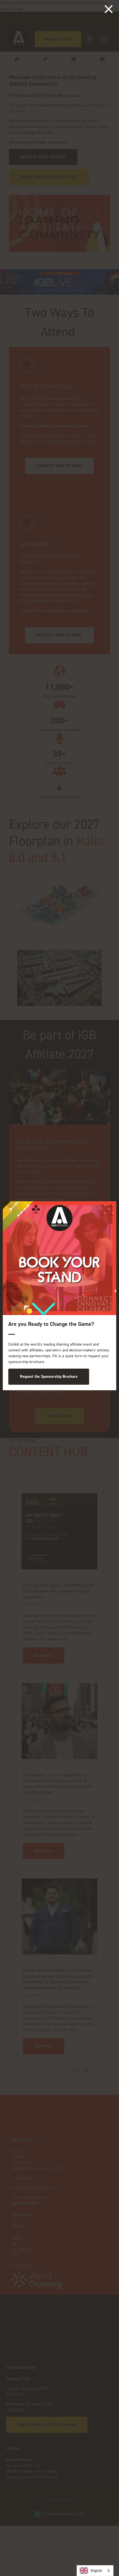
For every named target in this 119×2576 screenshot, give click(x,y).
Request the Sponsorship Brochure (49, 1377)
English (96, 2571)
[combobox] (95, 2571)
